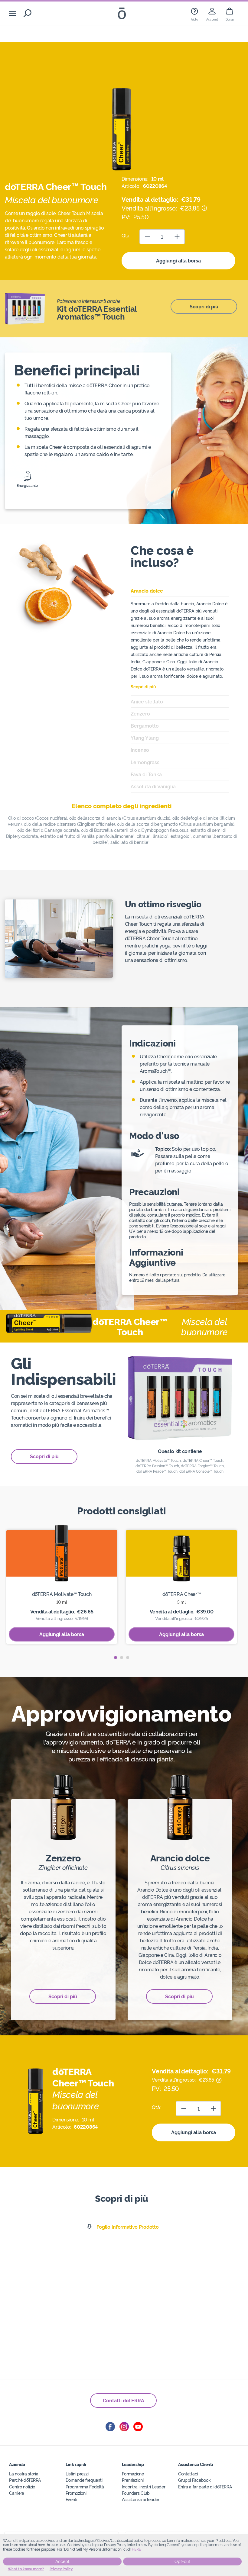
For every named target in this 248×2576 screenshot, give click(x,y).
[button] (116, 1658)
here (136, 2549)
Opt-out (182, 2562)
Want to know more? (26, 2569)
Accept (62, 2562)
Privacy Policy (61, 2569)
